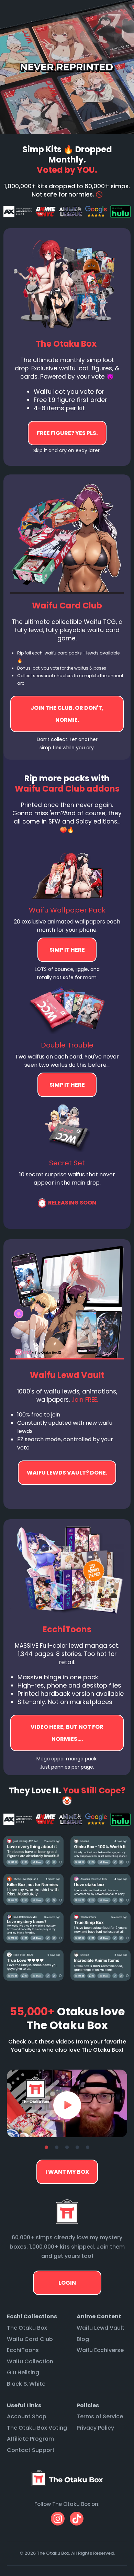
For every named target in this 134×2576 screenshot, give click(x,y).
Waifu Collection (30, 2361)
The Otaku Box (27, 2328)
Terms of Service (100, 2416)
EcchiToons (23, 2350)
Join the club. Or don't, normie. (67, 714)
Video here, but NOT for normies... (67, 1473)
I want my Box (67, 2172)
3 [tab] (67, 2148)
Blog (83, 2339)
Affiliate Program (30, 2439)
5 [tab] (88, 2148)
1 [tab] (46, 2148)
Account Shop (27, 2416)
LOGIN (67, 2283)
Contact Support (31, 2450)
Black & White (26, 2384)
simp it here (67, 950)
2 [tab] (57, 2148)
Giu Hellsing (23, 2372)
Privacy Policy (95, 2428)
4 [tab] (77, 2148)
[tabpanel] (67, 2103)
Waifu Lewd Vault (100, 2328)
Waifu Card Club (30, 2339)
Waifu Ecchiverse (100, 2350)
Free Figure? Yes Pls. (67, 433)
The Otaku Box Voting (37, 2428)
